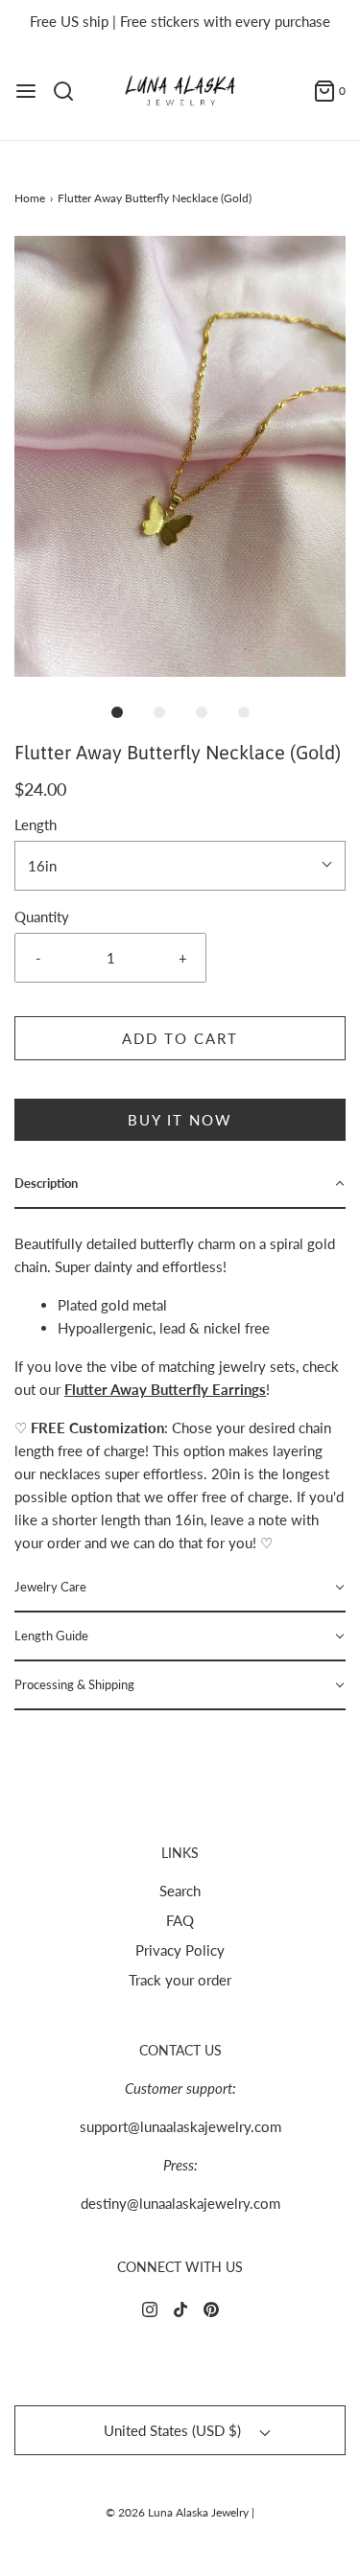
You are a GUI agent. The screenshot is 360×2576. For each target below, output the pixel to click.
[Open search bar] (71, 91)
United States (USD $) (174, 2430)
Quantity (42, 917)
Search (180, 1891)
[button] (180, 456)
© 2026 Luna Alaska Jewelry (177, 2512)
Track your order (180, 1980)
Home (30, 198)
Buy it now (180, 1120)
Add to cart (180, 1038)
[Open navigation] (26, 91)
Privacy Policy (180, 1950)
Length (36, 824)
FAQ (180, 1920)
